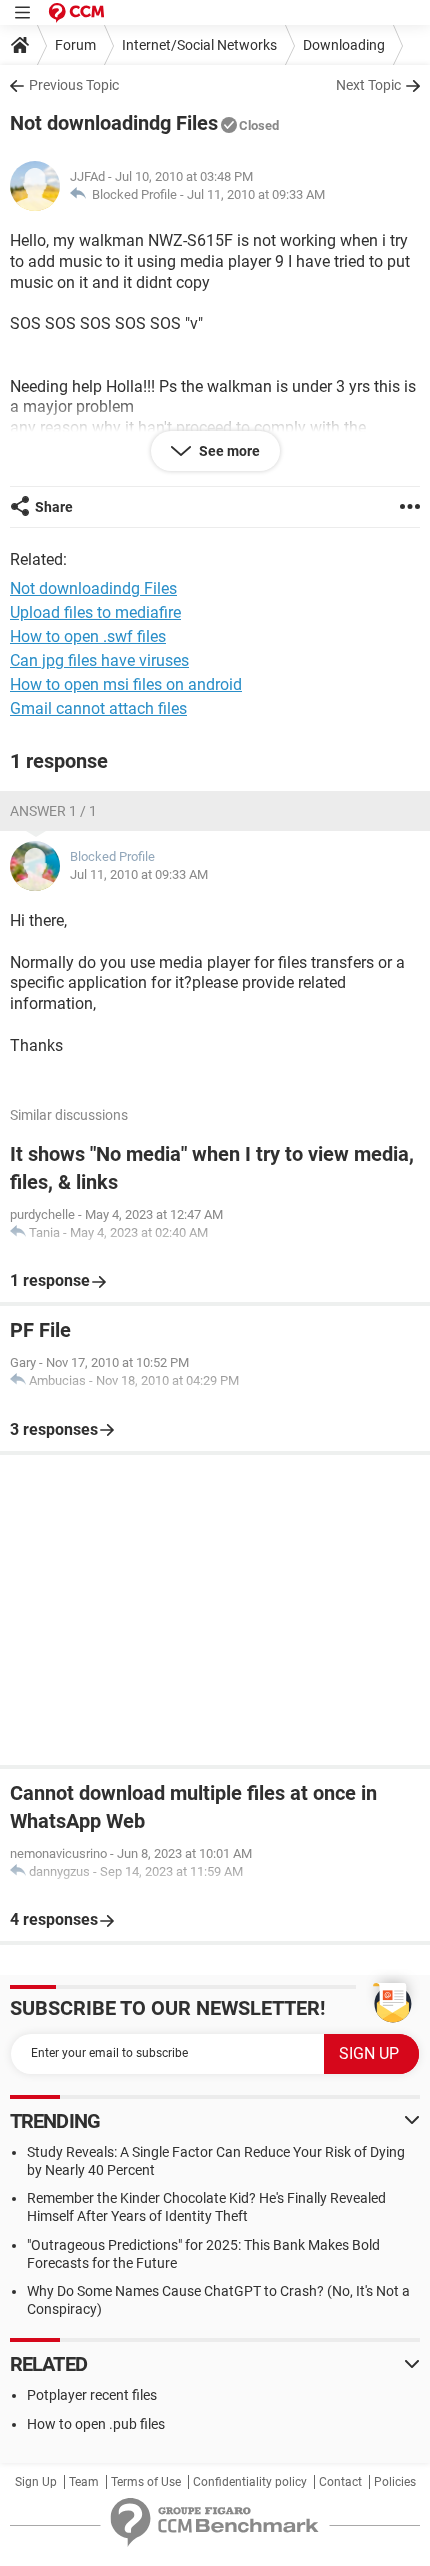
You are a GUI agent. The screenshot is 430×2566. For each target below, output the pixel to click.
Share (54, 507)
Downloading (344, 45)
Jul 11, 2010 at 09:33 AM (256, 194)
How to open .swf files (88, 636)
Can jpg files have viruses (99, 660)
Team (84, 2482)
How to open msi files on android (126, 684)
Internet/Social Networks (199, 45)
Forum (75, 45)
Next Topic (368, 85)
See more (228, 451)
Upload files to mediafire (95, 612)
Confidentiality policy (250, 2482)
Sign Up (36, 2482)
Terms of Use (146, 2482)
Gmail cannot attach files (98, 708)
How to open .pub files (96, 2424)
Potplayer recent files (92, 2395)
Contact (340, 2482)
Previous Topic (74, 85)
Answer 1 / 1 (53, 811)
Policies (395, 2482)
